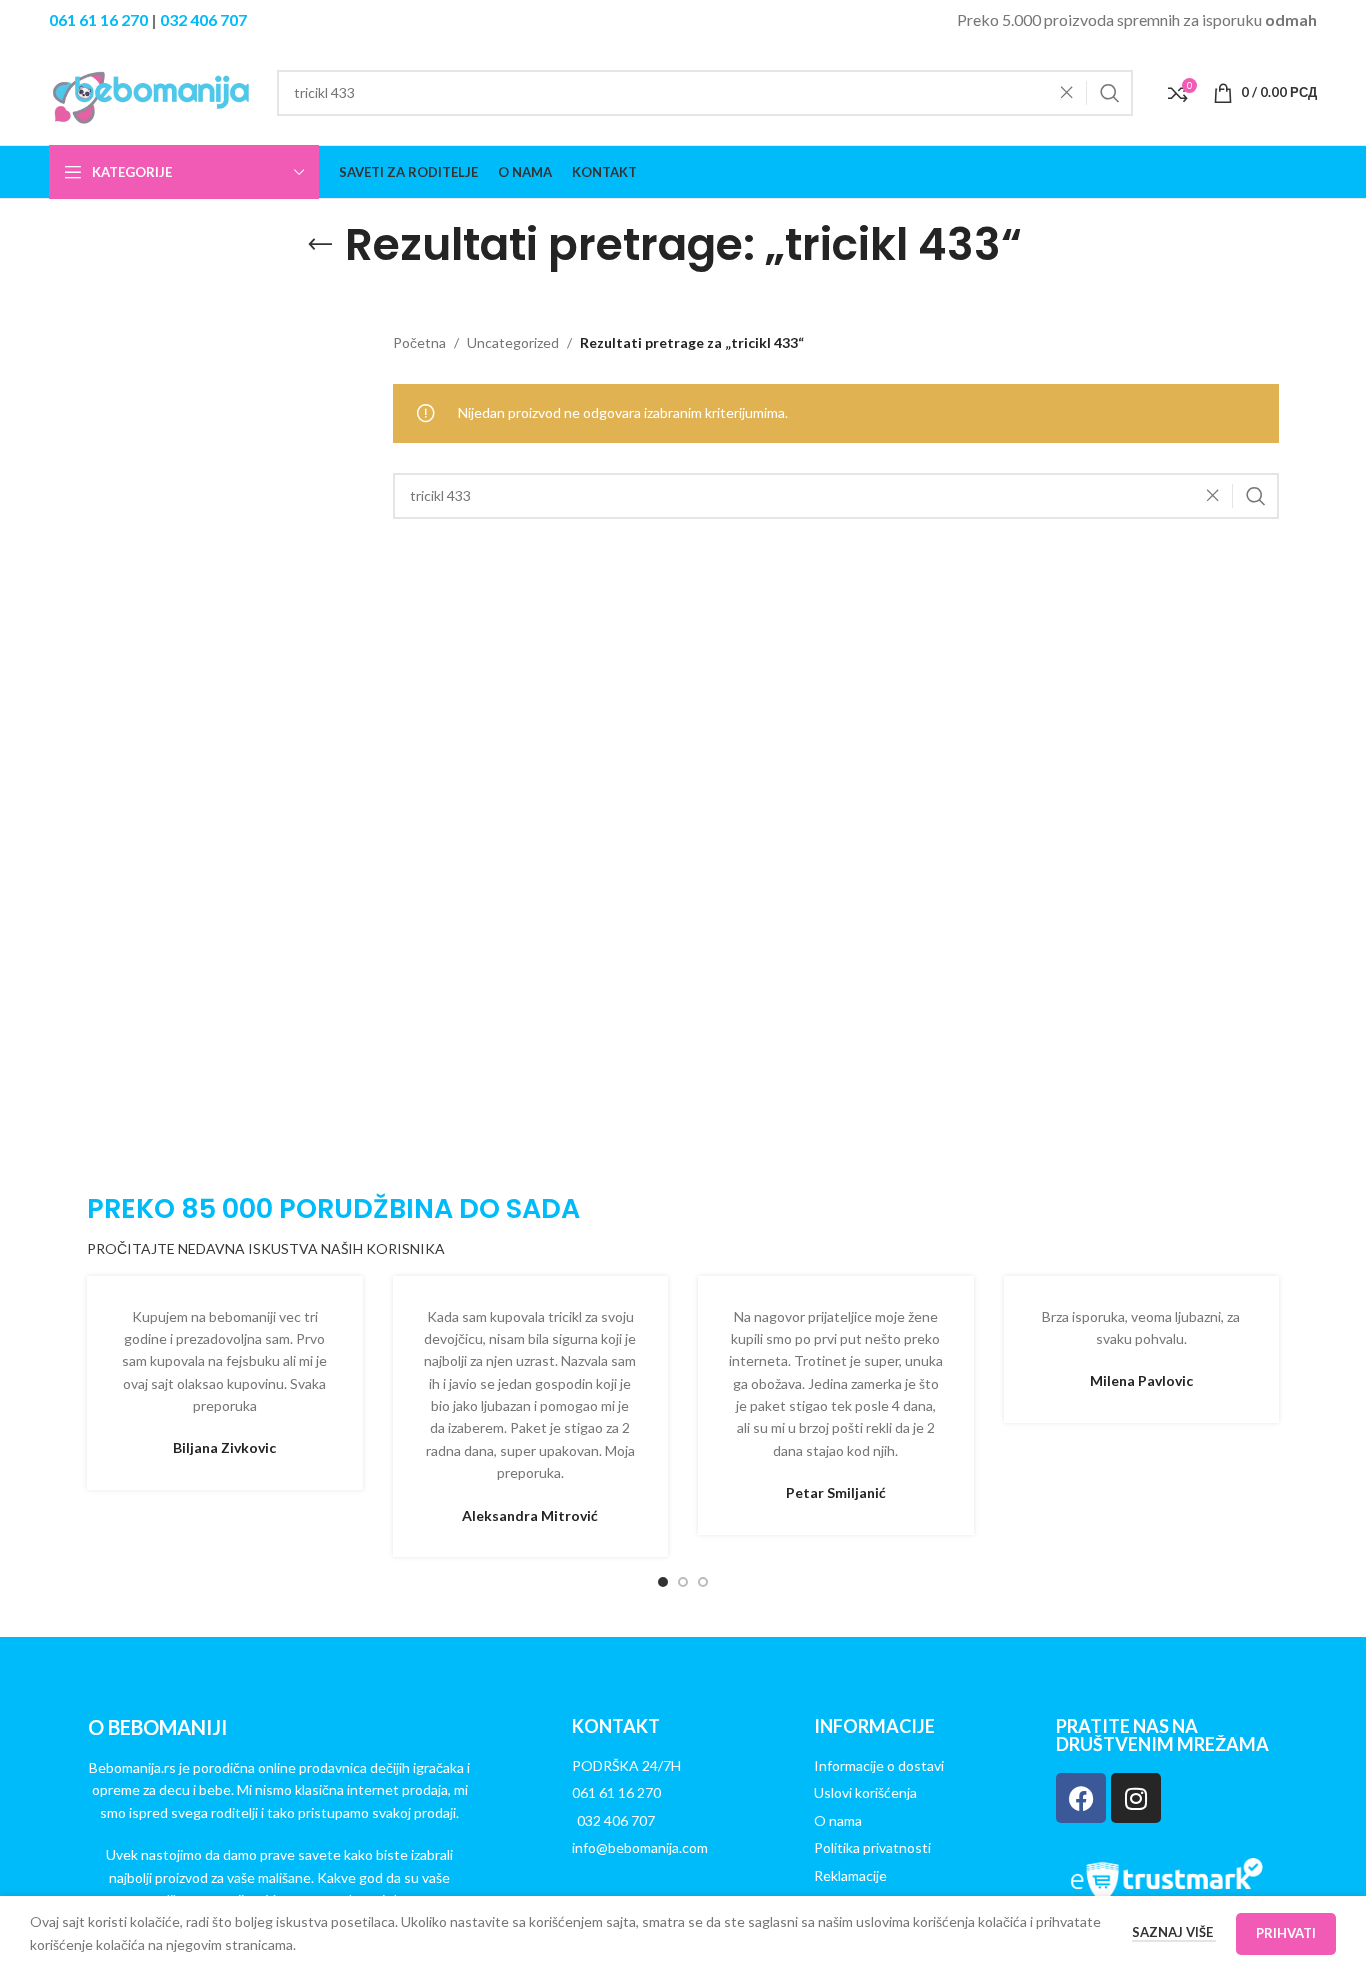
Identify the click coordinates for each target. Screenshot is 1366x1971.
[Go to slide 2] (683, 1582)
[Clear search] (1072, 93)
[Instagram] (1136, 1798)
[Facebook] (1081, 1798)
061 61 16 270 (98, 19)
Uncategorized (513, 342)
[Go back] (320, 245)
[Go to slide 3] (703, 1582)
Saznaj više (1174, 1932)
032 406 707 (203, 19)
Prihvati (1286, 1933)
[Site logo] (153, 90)
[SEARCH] (1110, 93)
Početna (419, 342)
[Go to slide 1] (663, 1582)
